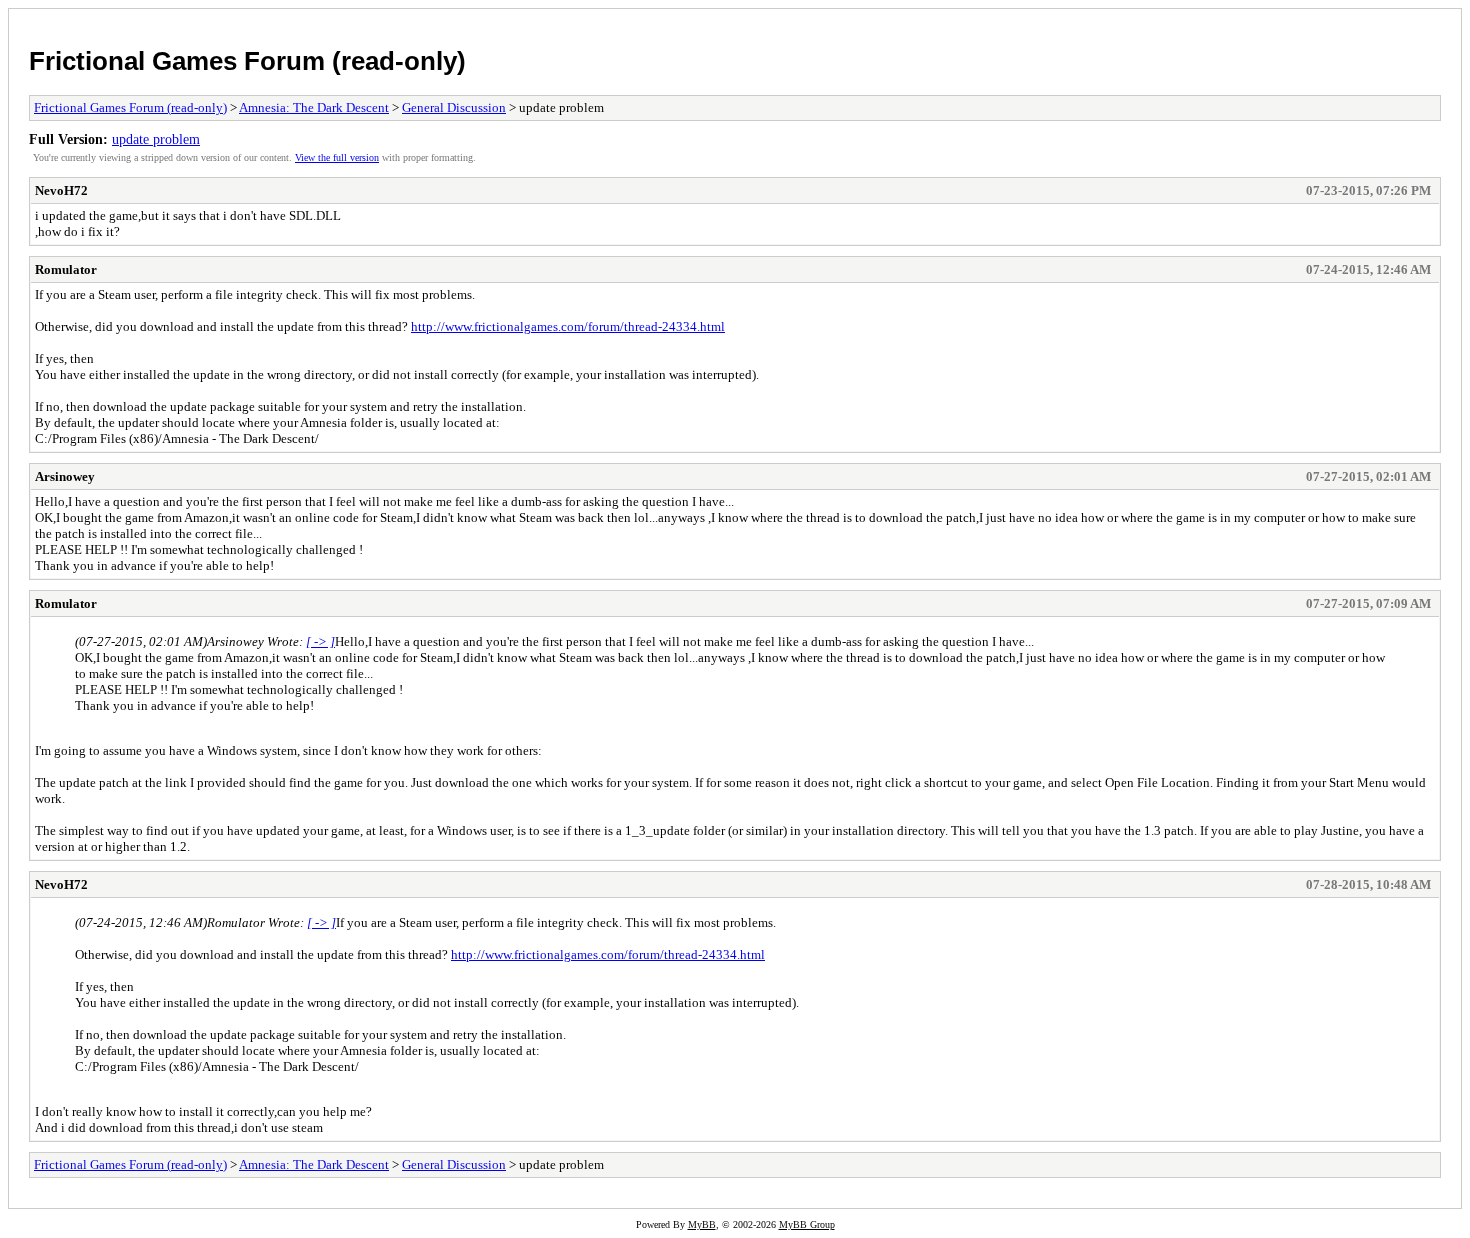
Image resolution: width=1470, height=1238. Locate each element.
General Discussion (454, 107)
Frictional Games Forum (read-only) (247, 61)
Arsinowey (65, 476)
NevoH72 (61, 190)
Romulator (66, 269)
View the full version (337, 157)
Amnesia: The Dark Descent (314, 107)
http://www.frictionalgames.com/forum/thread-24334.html (568, 326)
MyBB (702, 1224)
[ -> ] (320, 641)
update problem (156, 139)
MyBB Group (807, 1224)
